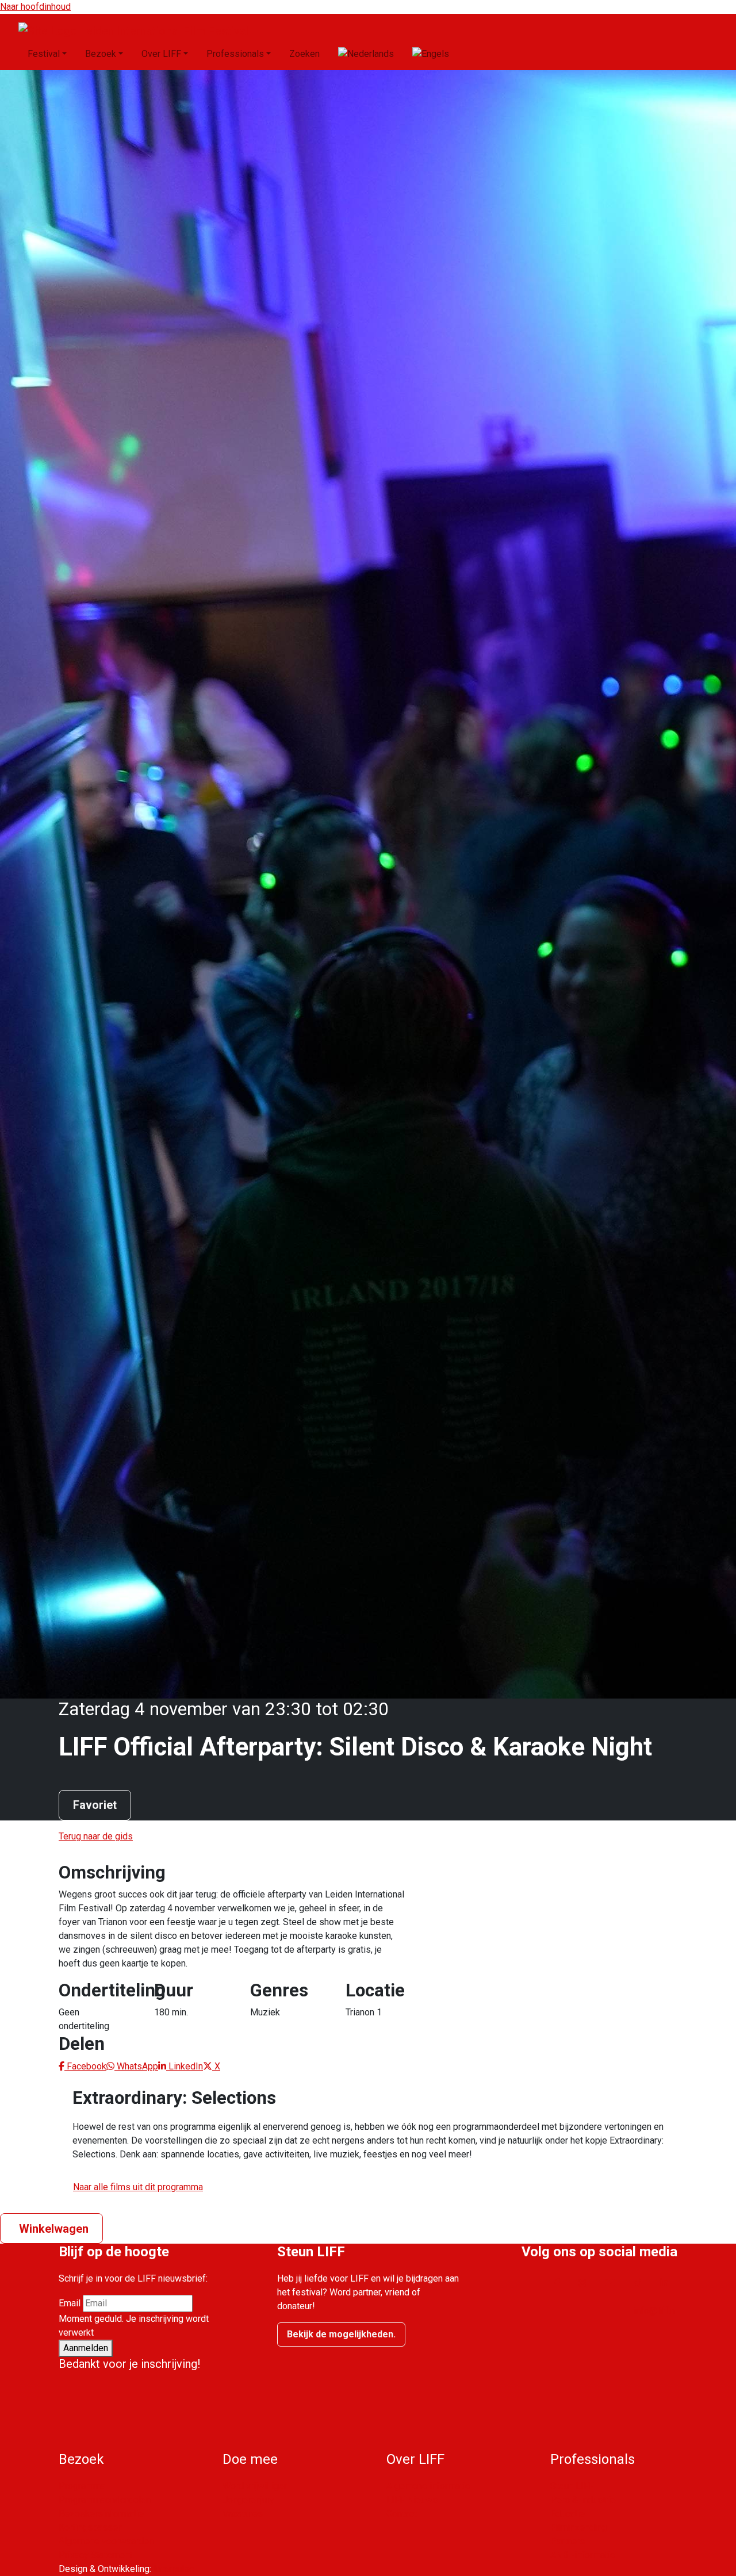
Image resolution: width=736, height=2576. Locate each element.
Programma (82, 2486)
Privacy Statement (95, 2555)
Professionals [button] (235, 54)
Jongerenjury (248, 2500)
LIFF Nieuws (412, 2500)
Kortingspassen (91, 2527)
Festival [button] (44, 54)
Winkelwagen (54, 2229)
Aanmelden (86, 2348)
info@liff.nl (655, 2311)
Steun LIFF (572, 2486)
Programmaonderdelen (105, 2500)
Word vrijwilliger (255, 2486)
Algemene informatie (428, 2486)
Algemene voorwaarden (106, 2541)
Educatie (568, 2514)
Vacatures (243, 2514)
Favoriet (95, 1805)
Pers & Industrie (583, 2500)
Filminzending (578, 2527)
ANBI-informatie (583, 2555)
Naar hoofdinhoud (35, 7)
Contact (402, 2514)
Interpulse (174, 2569)
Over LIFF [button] (161, 54)
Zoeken (304, 54)
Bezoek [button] (101, 54)
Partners (568, 2541)
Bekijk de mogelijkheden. (341, 2334)
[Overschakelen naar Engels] (431, 54)
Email (70, 2303)
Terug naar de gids (96, 1836)
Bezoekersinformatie (101, 2514)
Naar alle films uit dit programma (138, 2187)
